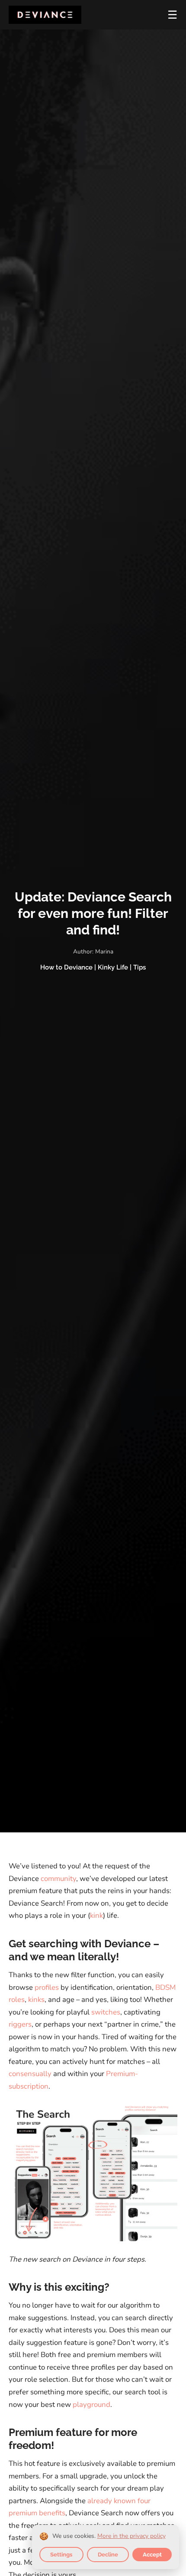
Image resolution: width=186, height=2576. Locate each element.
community (58, 1879)
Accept (152, 2555)
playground (91, 2405)
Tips (139, 967)
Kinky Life (113, 967)
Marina (104, 952)
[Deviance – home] (45, 15)
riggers (20, 2024)
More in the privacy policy (131, 2536)
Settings (61, 2555)
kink (96, 1915)
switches (106, 2012)
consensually (30, 2074)
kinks (36, 2000)
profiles (47, 1987)
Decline (108, 2555)
